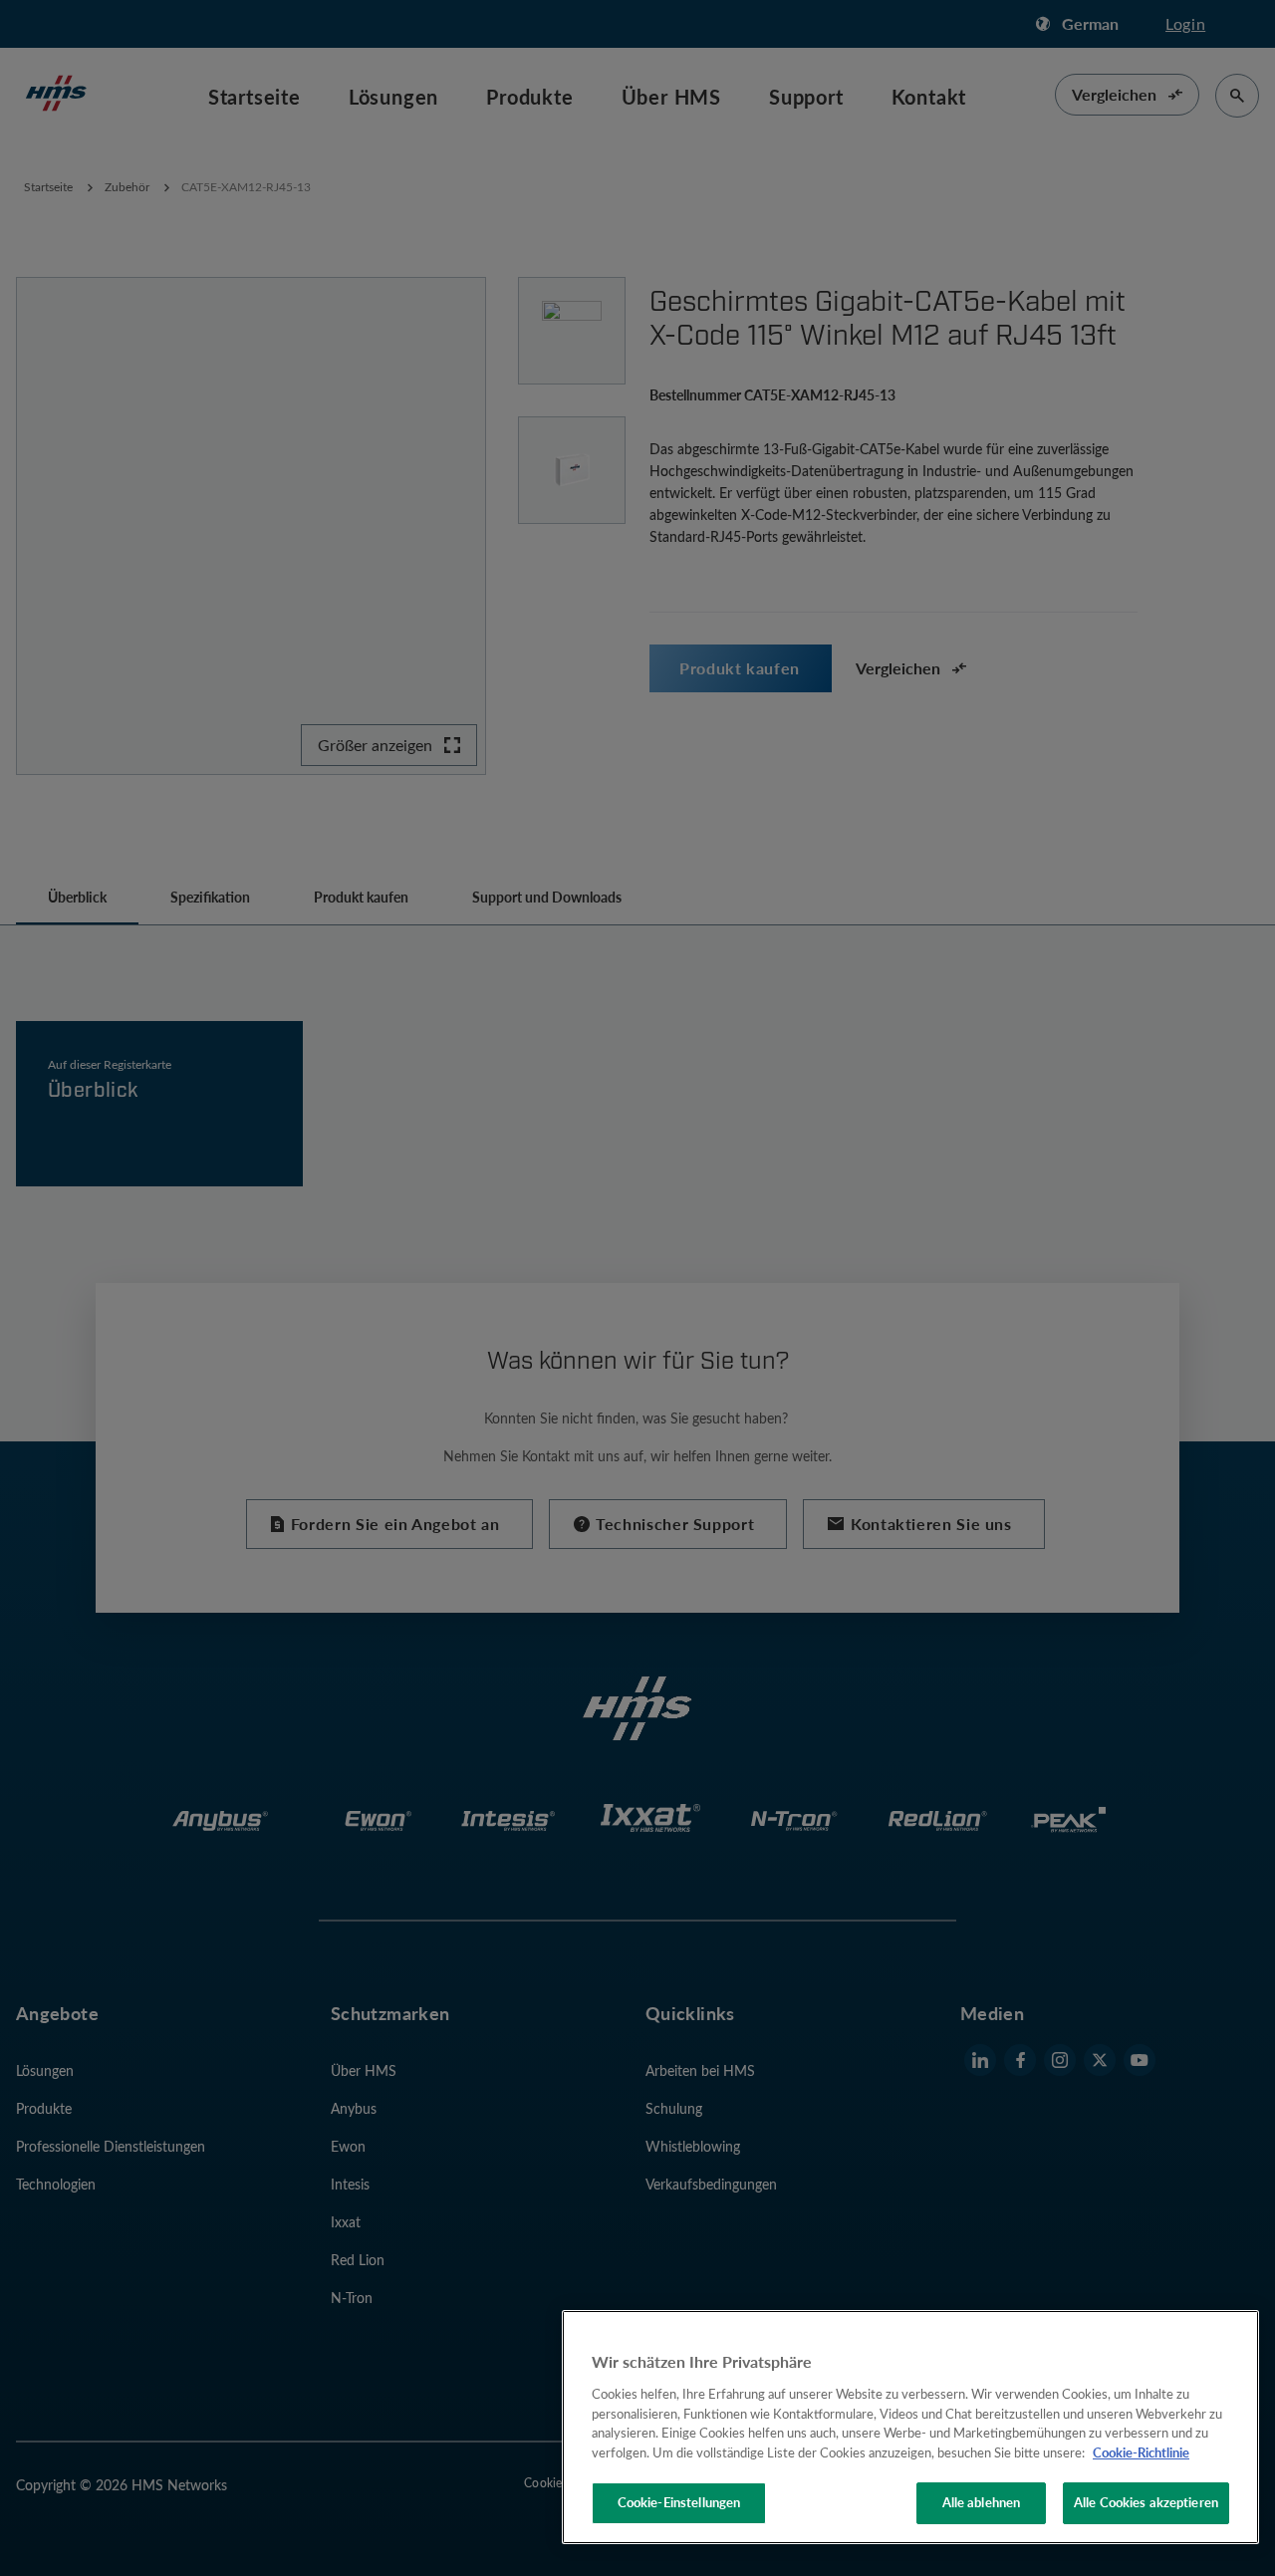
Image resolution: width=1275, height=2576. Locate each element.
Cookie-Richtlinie (1141, 2452)
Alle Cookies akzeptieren (1146, 2502)
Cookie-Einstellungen (679, 2502)
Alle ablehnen (982, 2502)
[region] (910, 2427)
